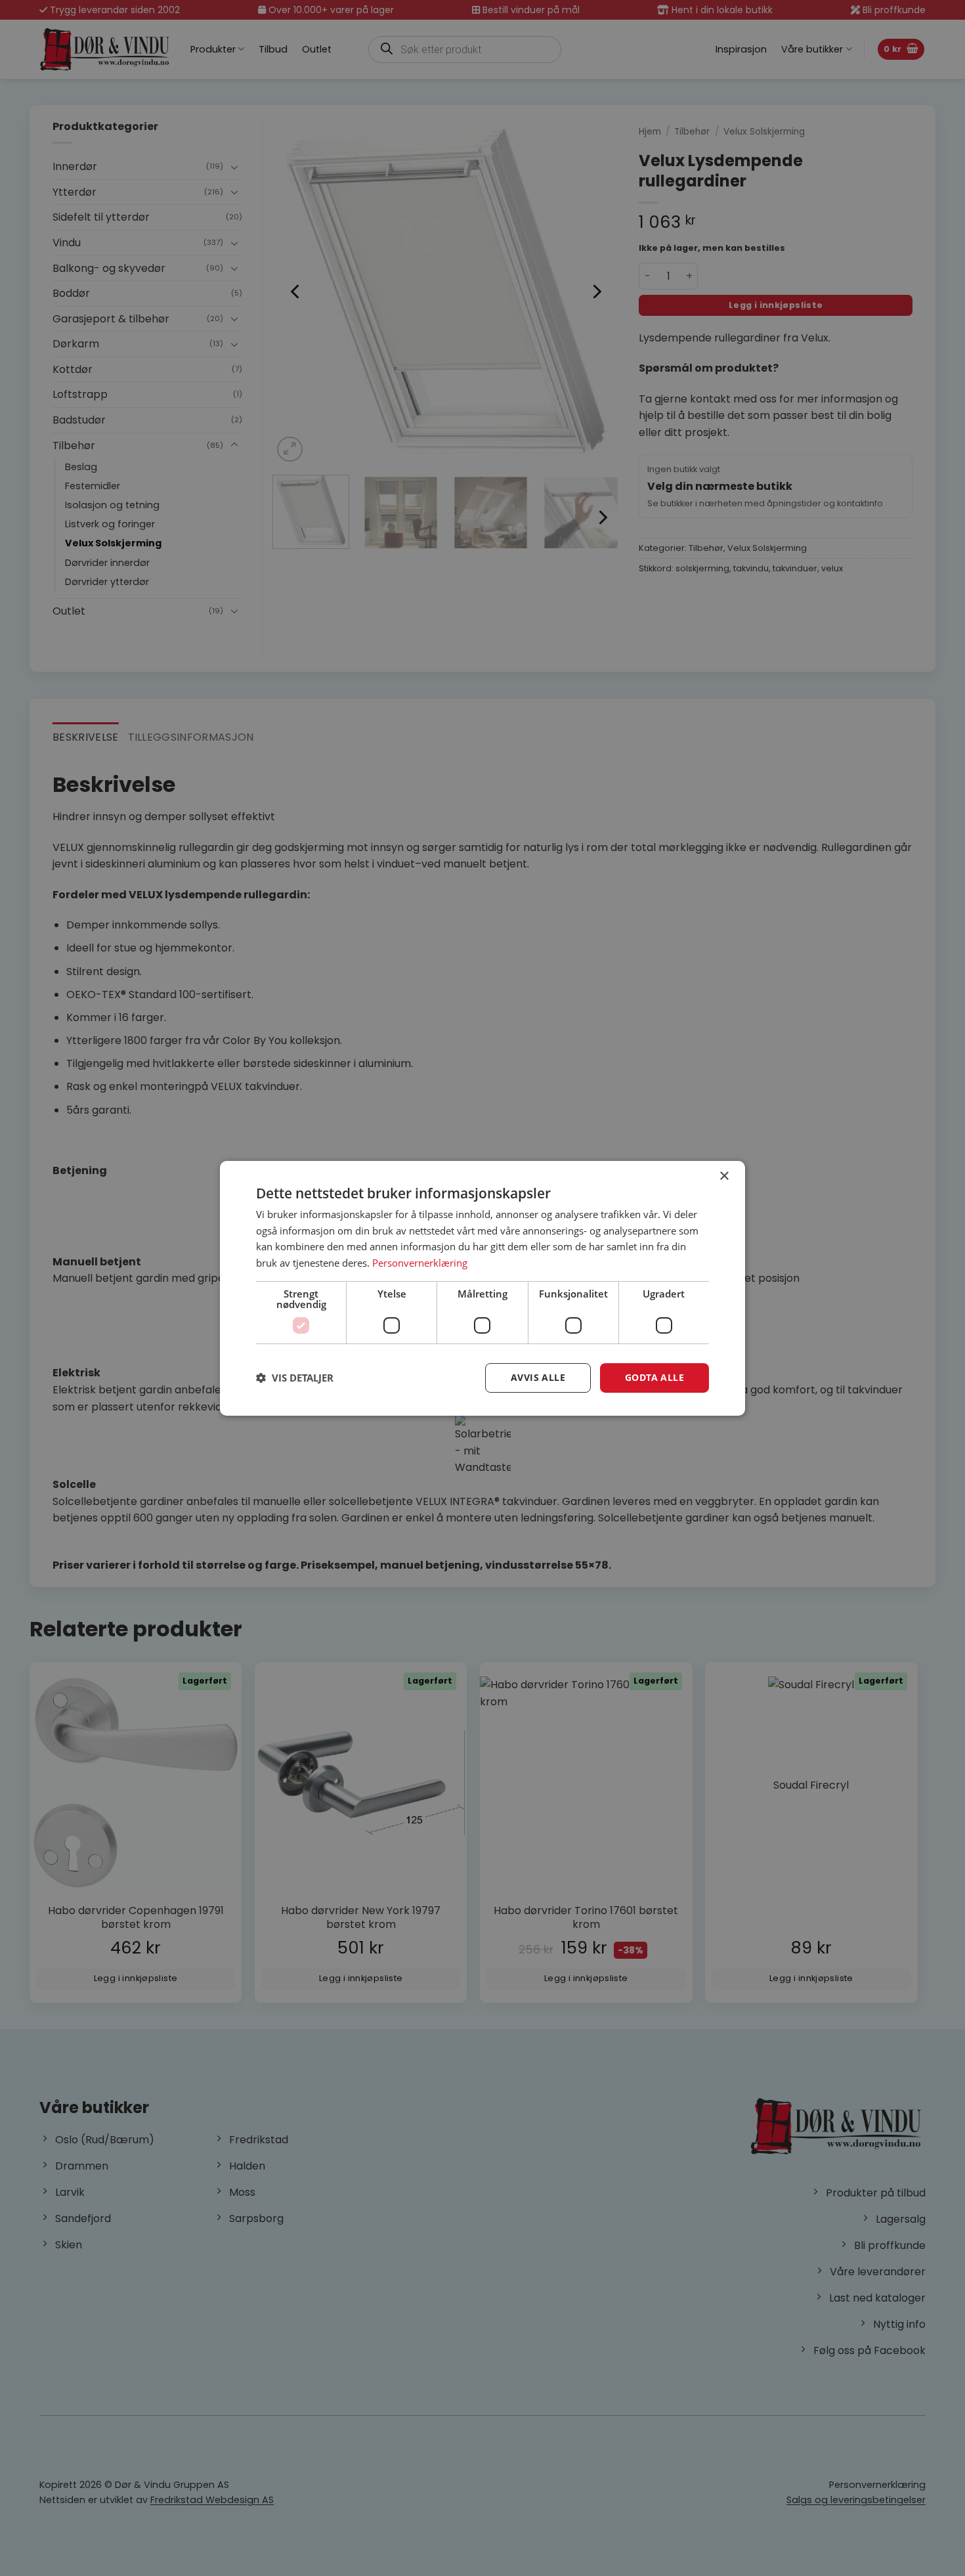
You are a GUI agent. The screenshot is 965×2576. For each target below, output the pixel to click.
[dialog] (482, 1288)
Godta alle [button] (654, 1377)
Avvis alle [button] (538, 1377)
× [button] (724, 1176)
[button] (295, 1378)
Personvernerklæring (420, 1263)
